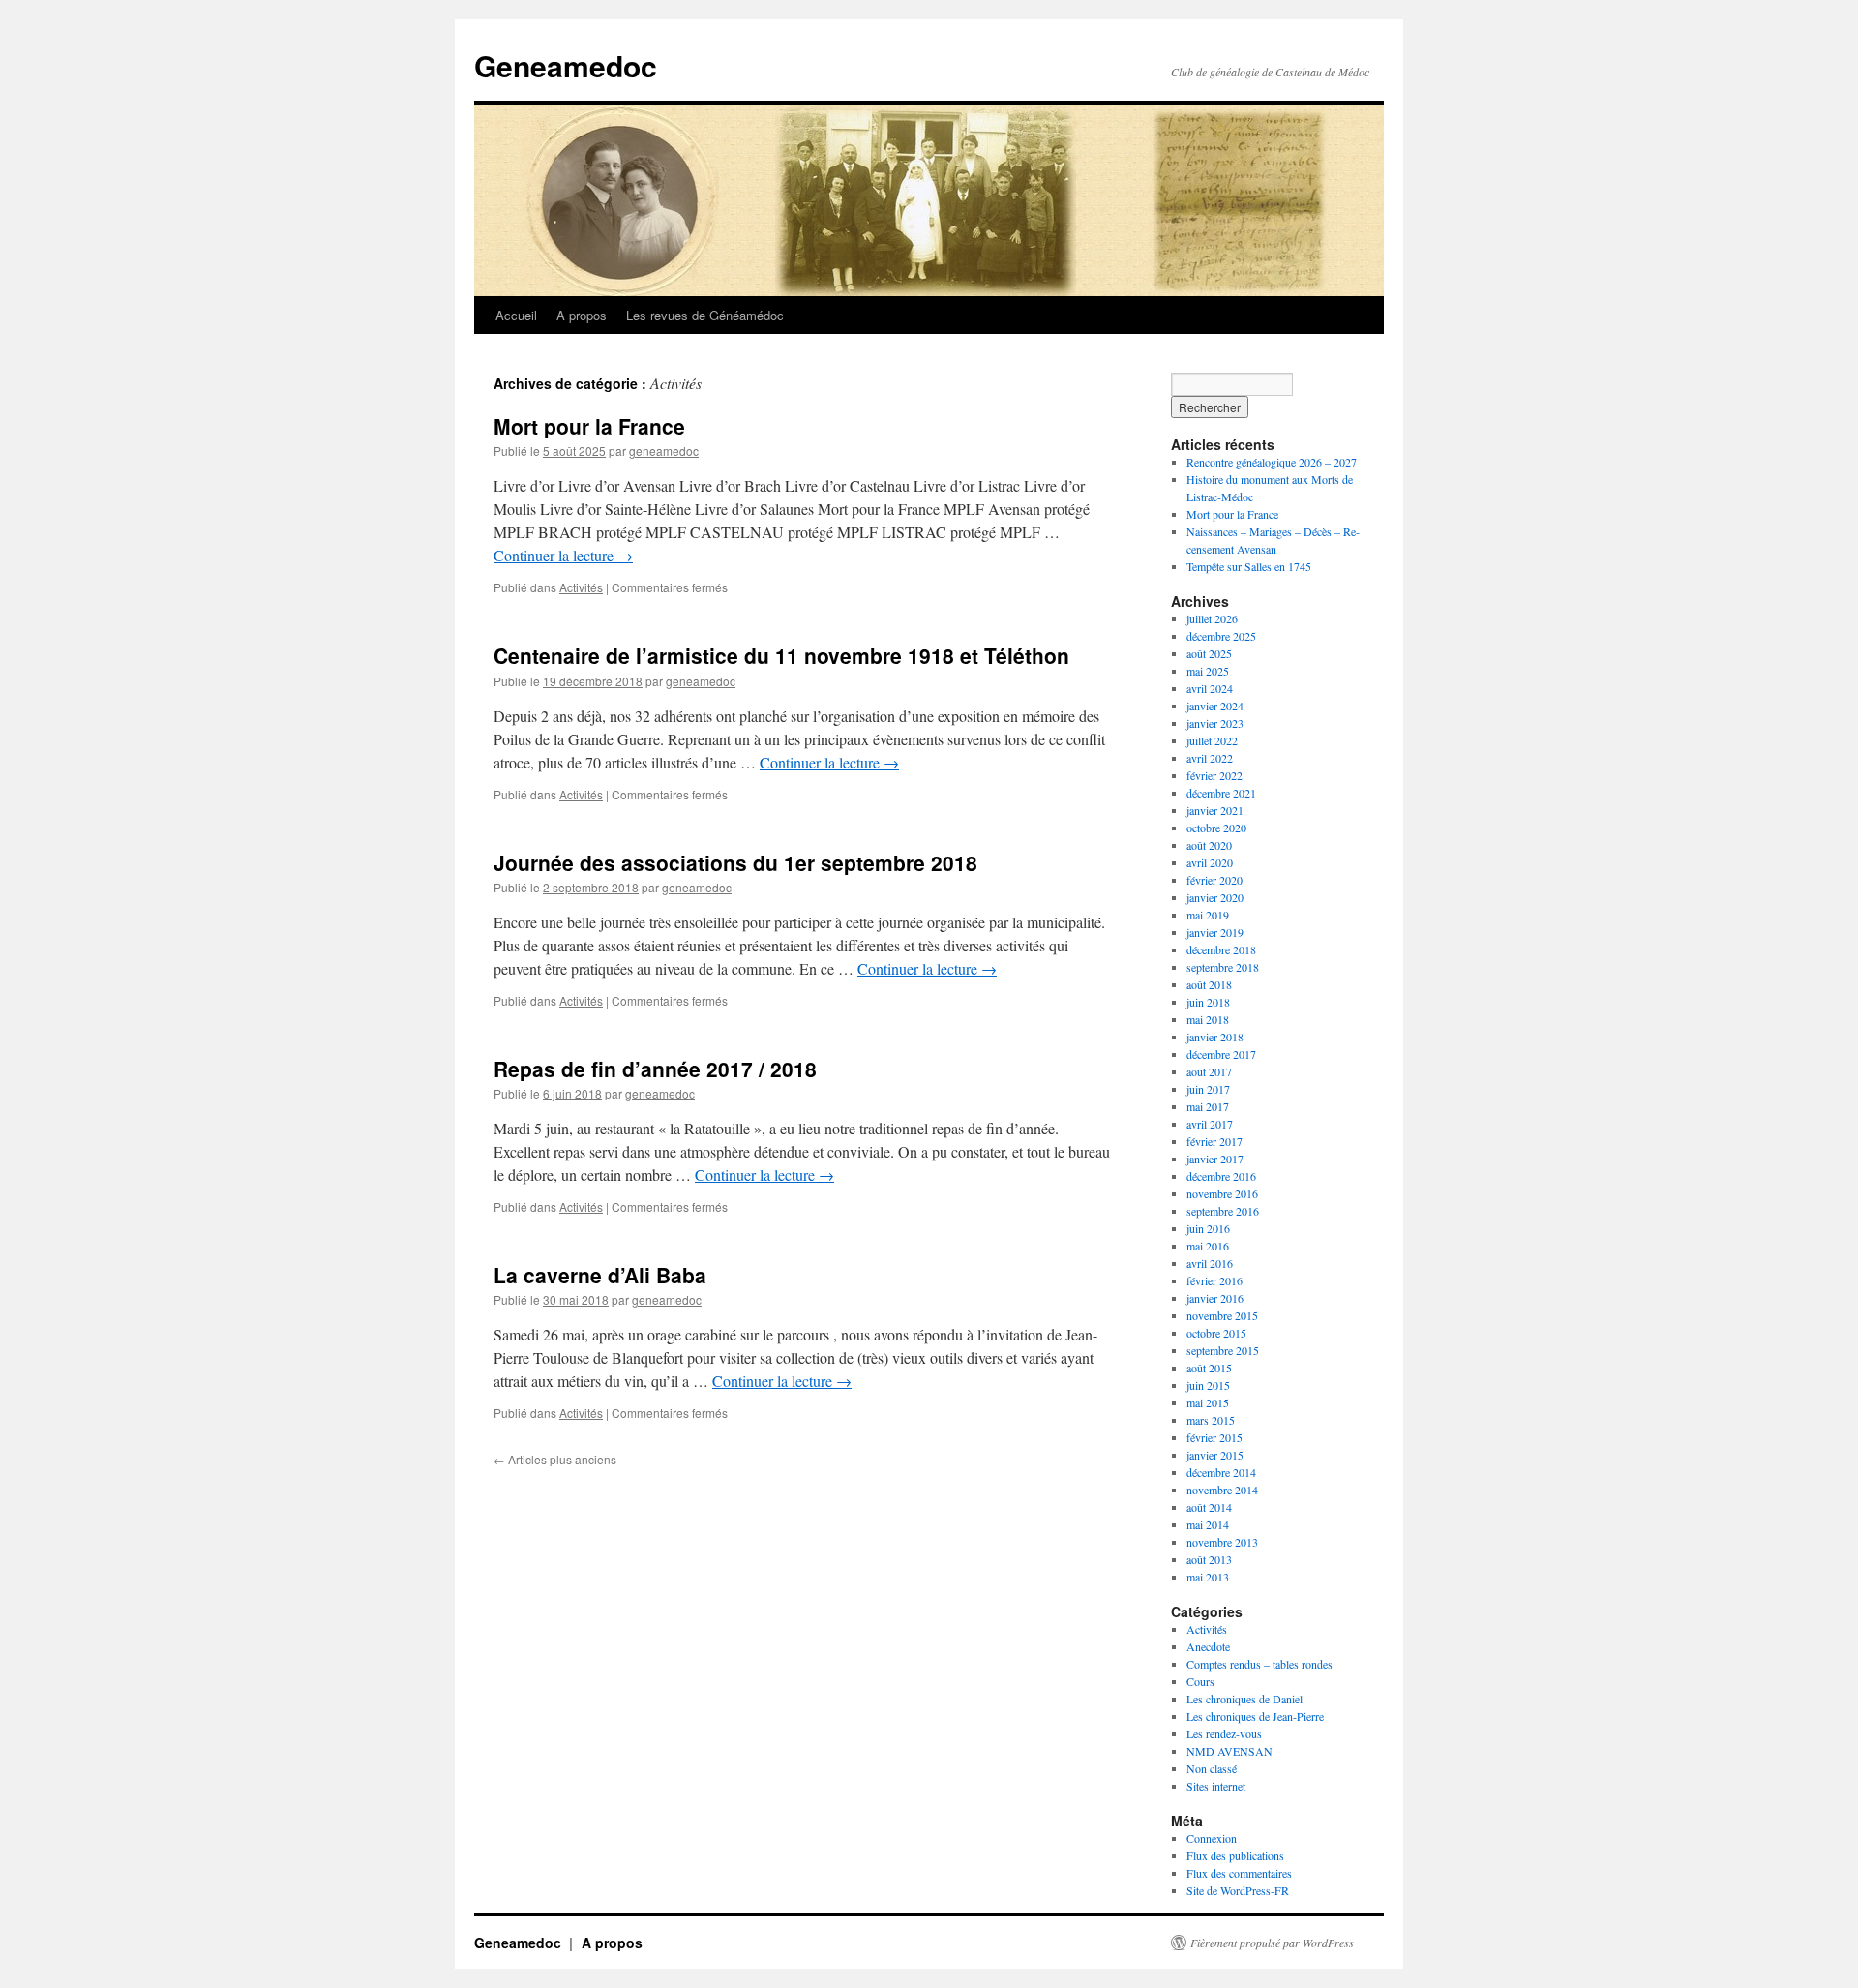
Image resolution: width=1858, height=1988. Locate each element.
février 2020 (1214, 880)
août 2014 (1209, 1507)
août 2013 (1209, 1559)
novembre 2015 (1222, 1315)
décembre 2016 (1221, 1176)
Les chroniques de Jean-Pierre (1255, 1716)
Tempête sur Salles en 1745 (1249, 566)
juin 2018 (1208, 1002)
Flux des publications (1235, 1855)
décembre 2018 (1221, 949)
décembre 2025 (1221, 636)
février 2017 (1214, 1141)
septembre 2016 (1223, 1211)
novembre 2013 (1222, 1542)
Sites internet (1216, 1786)
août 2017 (1209, 1071)
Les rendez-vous (1224, 1733)
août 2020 (1209, 845)
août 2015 (1209, 1368)
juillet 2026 (1212, 618)
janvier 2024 (1215, 706)
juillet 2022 (1212, 740)
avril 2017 (1210, 1124)
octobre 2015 (1216, 1333)
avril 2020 (1210, 862)
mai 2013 (1208, 1577)
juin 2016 (1208, 1228)
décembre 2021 (1221, 793)
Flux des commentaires (1239, 1873)
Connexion (1212, 1838)
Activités (581, 587)
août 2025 (1209, 653)
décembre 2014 (1221, 1472)
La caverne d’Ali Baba (600, 1275)
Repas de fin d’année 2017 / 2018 (655, 1069)
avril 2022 (1210, 758)
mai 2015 (1208, 1402)
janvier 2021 (1215, 810)
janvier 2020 (1215, 897)
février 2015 (1214, 1437)
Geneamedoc (566, 65)
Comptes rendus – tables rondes (1259, 1664)
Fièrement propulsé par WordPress (1272, 1943)
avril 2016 (1210, 1263)
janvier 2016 (1215, 1298)
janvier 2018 (1215, 1037)
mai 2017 (1208, 1106)
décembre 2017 (1221, 1054)
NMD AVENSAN (1229, 1751)
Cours (1200, 1681)
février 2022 (1214, 775)
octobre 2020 (1216, 828)
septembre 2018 (1223, 967)
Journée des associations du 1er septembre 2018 (735, 862)
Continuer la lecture (563, 555)
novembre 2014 (1222, 1490)
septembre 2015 (1223, 1350)
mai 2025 (1208, 671)
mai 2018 (1208, 1019)
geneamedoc (664, 451)
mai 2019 (1208, 915)
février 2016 (1214, 1280)
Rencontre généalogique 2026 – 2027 (1272, 462)
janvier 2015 (1215, 1455)
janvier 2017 (1215, 1159)
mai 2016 (1208, 1246)
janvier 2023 (1215, 723)
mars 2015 (1211, 1420)
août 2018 (1209, 984)
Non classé (1212, 1768)
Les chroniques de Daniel (1244, 1699)
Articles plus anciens (555, 1459)
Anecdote (1208, 1646)
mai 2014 (1208, 1524)
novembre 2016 (1222, 1193)
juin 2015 (1208, 1385)
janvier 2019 (1215, 932)
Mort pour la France (589, 426)
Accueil (516, 315)
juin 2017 (1208, 1089)
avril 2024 (1210, 688)
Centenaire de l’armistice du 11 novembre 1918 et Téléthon (781, 655)
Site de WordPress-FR (1238, 1890)
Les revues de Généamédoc (705, 315)
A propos (582, 315)
